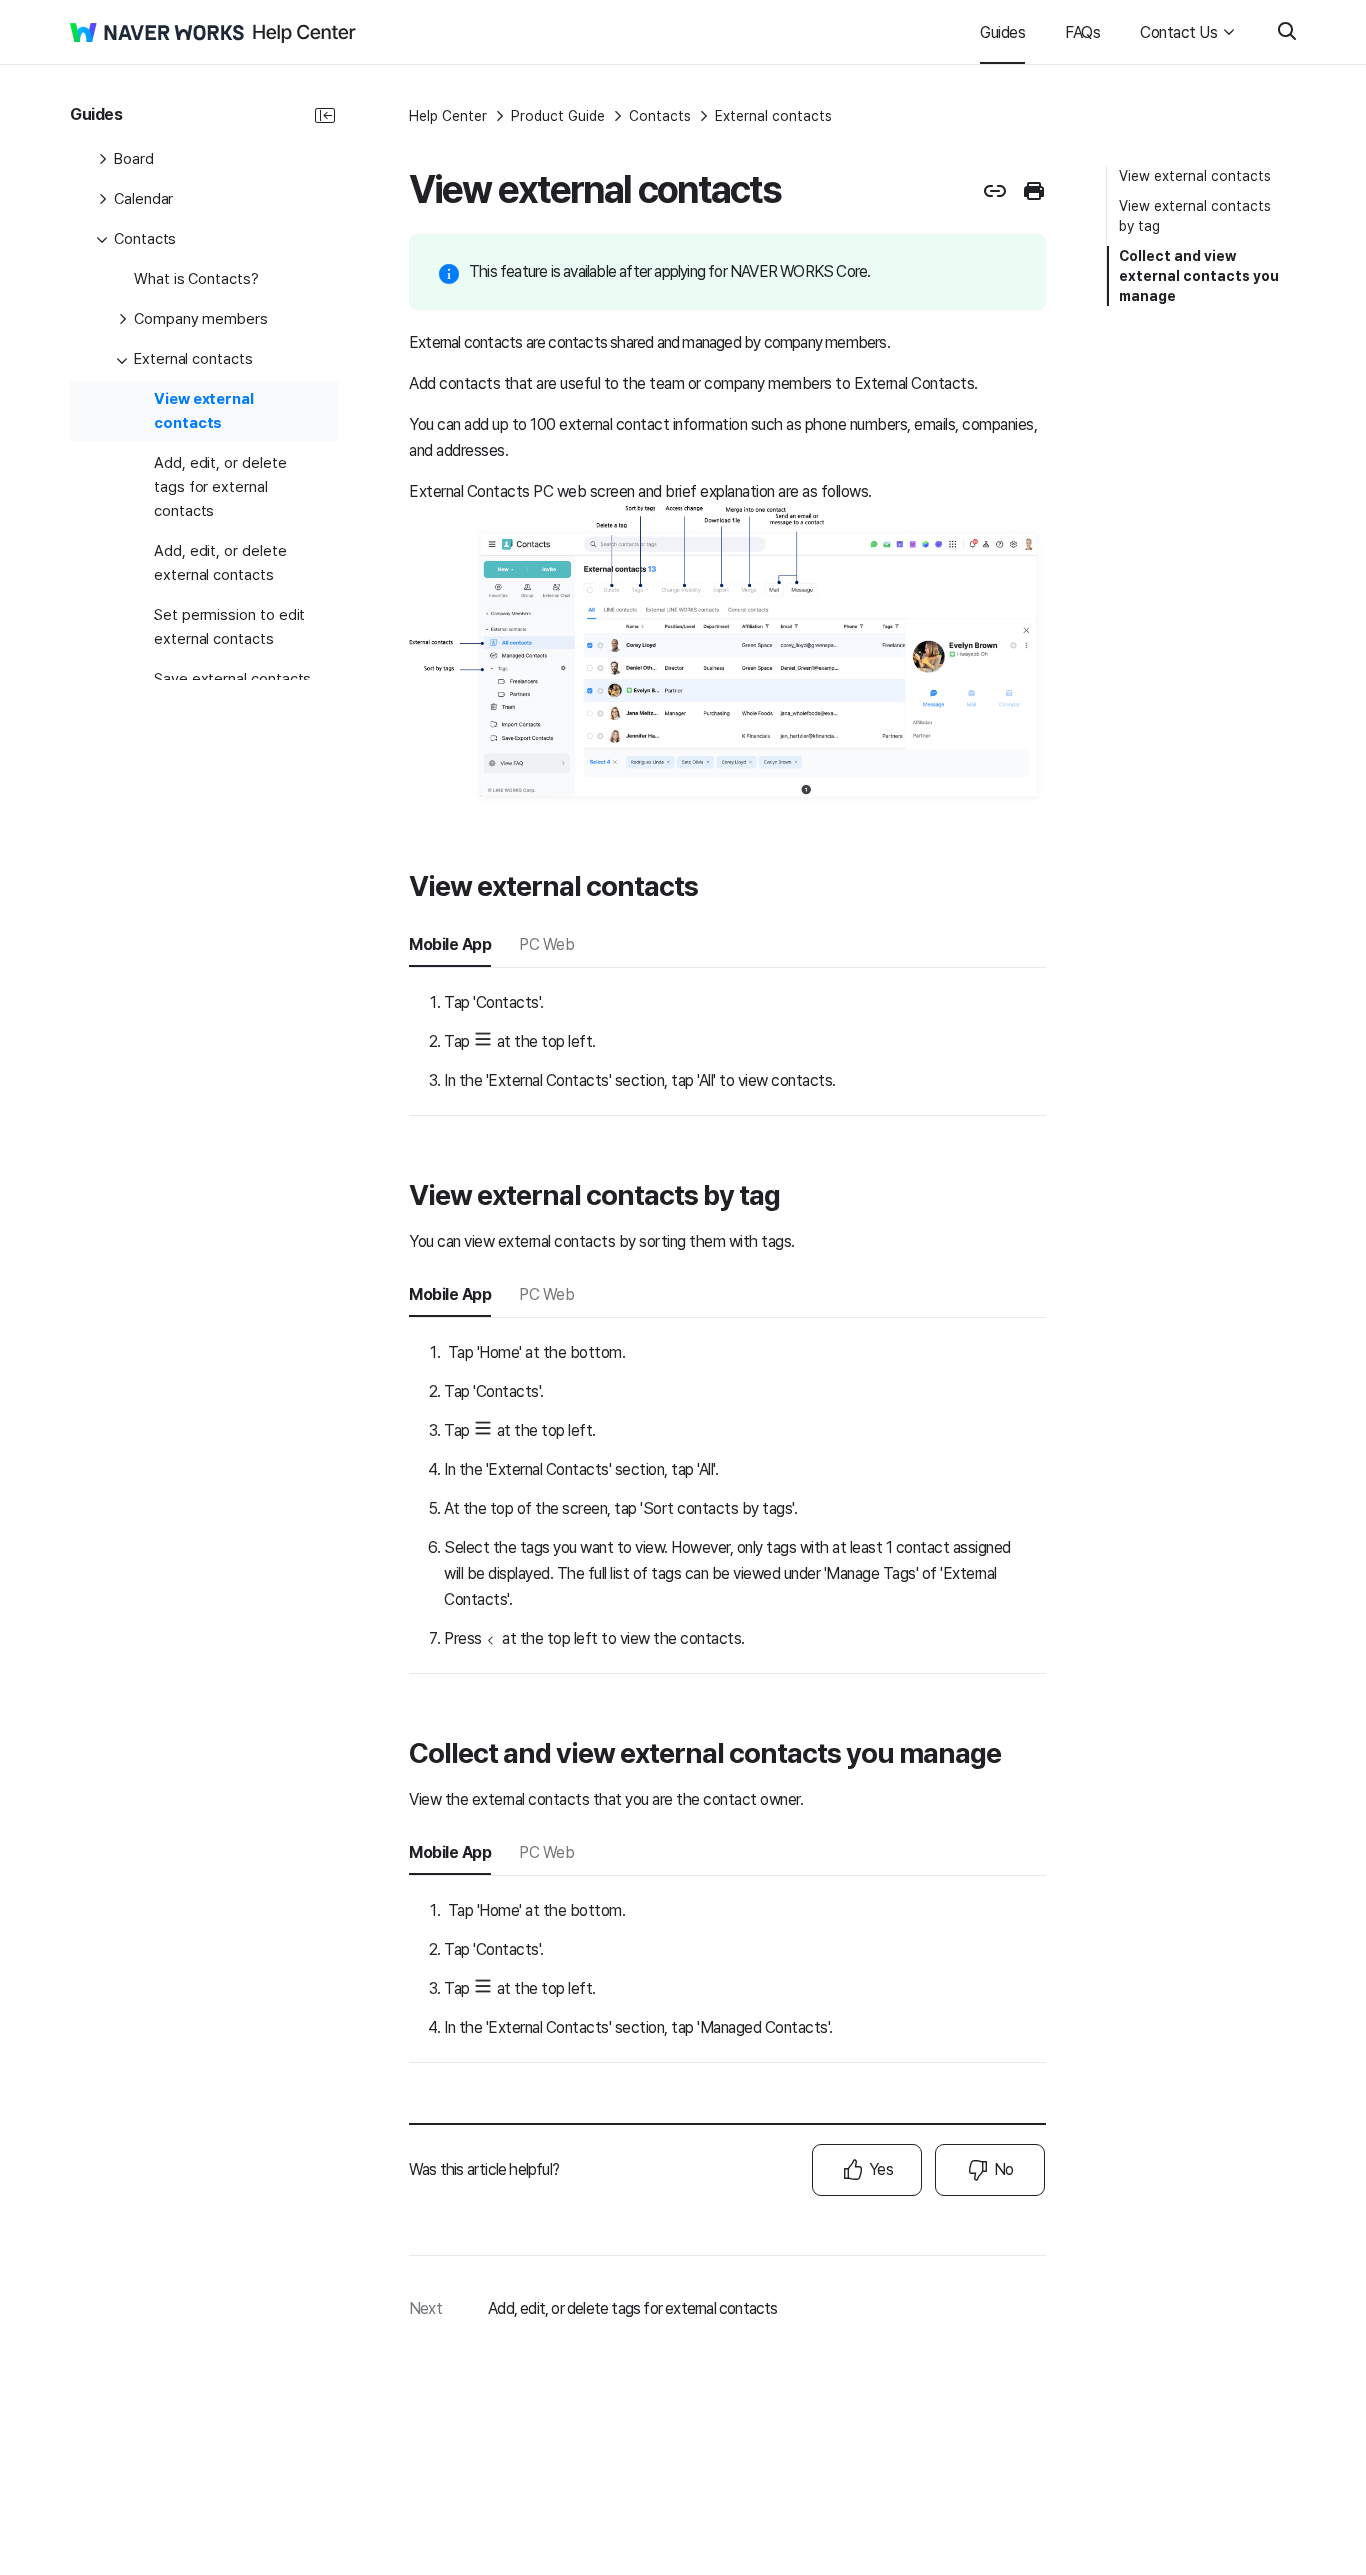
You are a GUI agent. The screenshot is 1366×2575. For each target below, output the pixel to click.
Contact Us (1178, 32)
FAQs (1082, 32)
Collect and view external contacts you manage (1199, 276)
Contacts (660, 116)
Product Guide (558, 116)
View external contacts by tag (1195, 216)
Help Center (448, 116)
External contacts (773, 116)
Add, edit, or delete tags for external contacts (632, 2308)
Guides (1002, 32)
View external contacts (1195, 176)
